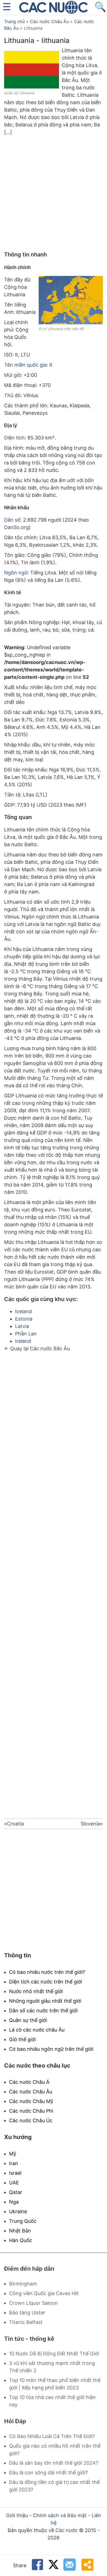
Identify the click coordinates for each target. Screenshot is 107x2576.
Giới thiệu (17, 2515)
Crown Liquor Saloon (33, 2303)
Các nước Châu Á (29, 2082)
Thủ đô (12, 395)
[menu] (7, 7)
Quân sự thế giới (28, 2020)
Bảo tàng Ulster (27, 2313)
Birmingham (23, 2284)
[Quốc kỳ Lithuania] (32, 87)
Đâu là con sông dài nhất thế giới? (48, 2473)
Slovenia (90, 1824)
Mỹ (13, 2154)
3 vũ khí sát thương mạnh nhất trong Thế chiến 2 (52, 2367)
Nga (14, 2202)
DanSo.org (16, 527)
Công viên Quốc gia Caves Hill (44, 2293)
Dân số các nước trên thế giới (43, 2011)
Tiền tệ (12, 795)
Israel (15, 2173)
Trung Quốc (23, 2221)
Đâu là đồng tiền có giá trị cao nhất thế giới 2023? (54, 2486)
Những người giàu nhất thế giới (45, 2001)
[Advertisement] (54, 192)
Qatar (16, 2192)
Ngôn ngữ (16, 573)
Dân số (12, 520)
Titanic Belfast (26, 2322)
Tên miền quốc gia (25, 365)
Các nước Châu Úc (31, 2120)
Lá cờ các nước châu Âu (37, 2030)
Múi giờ (12, 375)
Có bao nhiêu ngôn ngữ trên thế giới (51, 2049)
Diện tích (14, 438)
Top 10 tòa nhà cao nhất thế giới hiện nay (52, 2401)
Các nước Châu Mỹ (31, 2101)
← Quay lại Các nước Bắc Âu (37, 1348)
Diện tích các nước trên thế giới (46, 1982)
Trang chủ (14, 21)
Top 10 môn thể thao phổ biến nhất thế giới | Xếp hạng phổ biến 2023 (55, 2384)
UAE (14, 2183)
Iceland (23, 1311)
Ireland (23, 1341)
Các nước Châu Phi (31, 2111)
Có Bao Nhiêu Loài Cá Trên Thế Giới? (52, 2436)
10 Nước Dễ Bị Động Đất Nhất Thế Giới (54, 2354)
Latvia (22, 1326)
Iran (14, 2163)
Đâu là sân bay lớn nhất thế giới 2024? (54, 2463)
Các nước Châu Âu (49, 21)
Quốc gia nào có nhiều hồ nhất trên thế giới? (55, 2450)
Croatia (15, 1824)
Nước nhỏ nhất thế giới (36, 1991)
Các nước (67, 2530)
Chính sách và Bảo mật (60, 2515)
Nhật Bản (20, 2231)
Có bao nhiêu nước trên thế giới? (47, 1972)
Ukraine (18, 2211)
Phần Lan (26, 1334)
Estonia (24, 1319)
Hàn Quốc (21, 2240)
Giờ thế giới (22, 2039)
